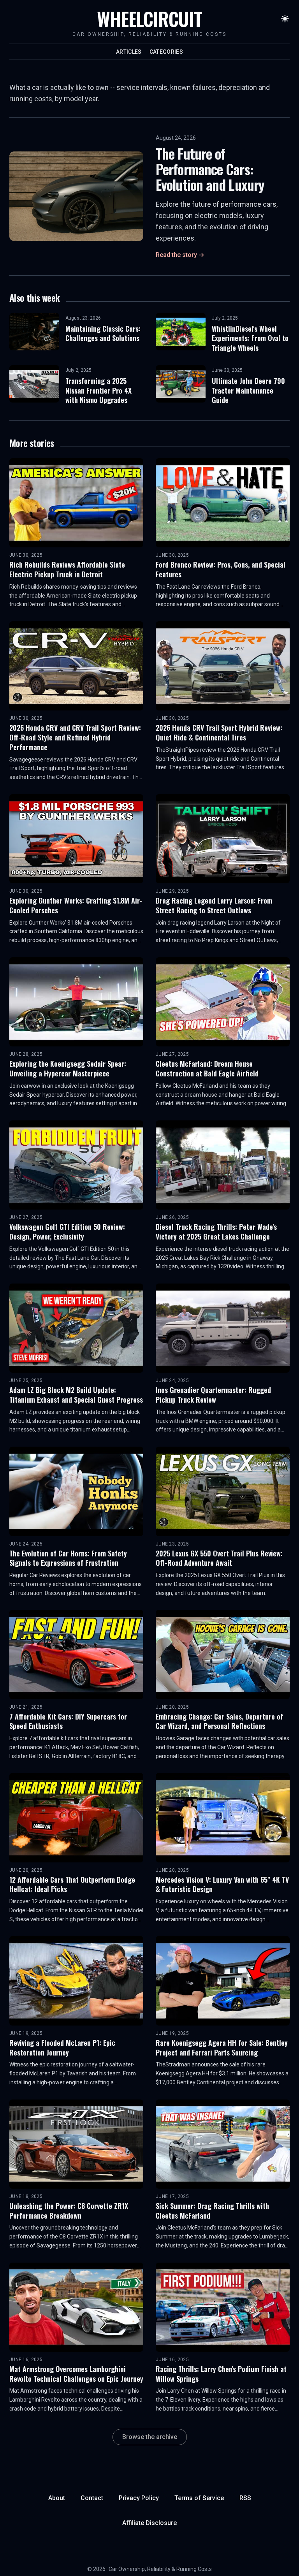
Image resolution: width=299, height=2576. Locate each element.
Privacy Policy (139, 2498)
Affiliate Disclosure (149, 2523)
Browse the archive (150, 2437)
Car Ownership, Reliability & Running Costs (160, 2569)
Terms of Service (199, 2498)
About (57, 2498)
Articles (129, 52)
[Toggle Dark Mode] (285, 19)
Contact (92, 2498)
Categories (166, 52)
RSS (245, 2498)
